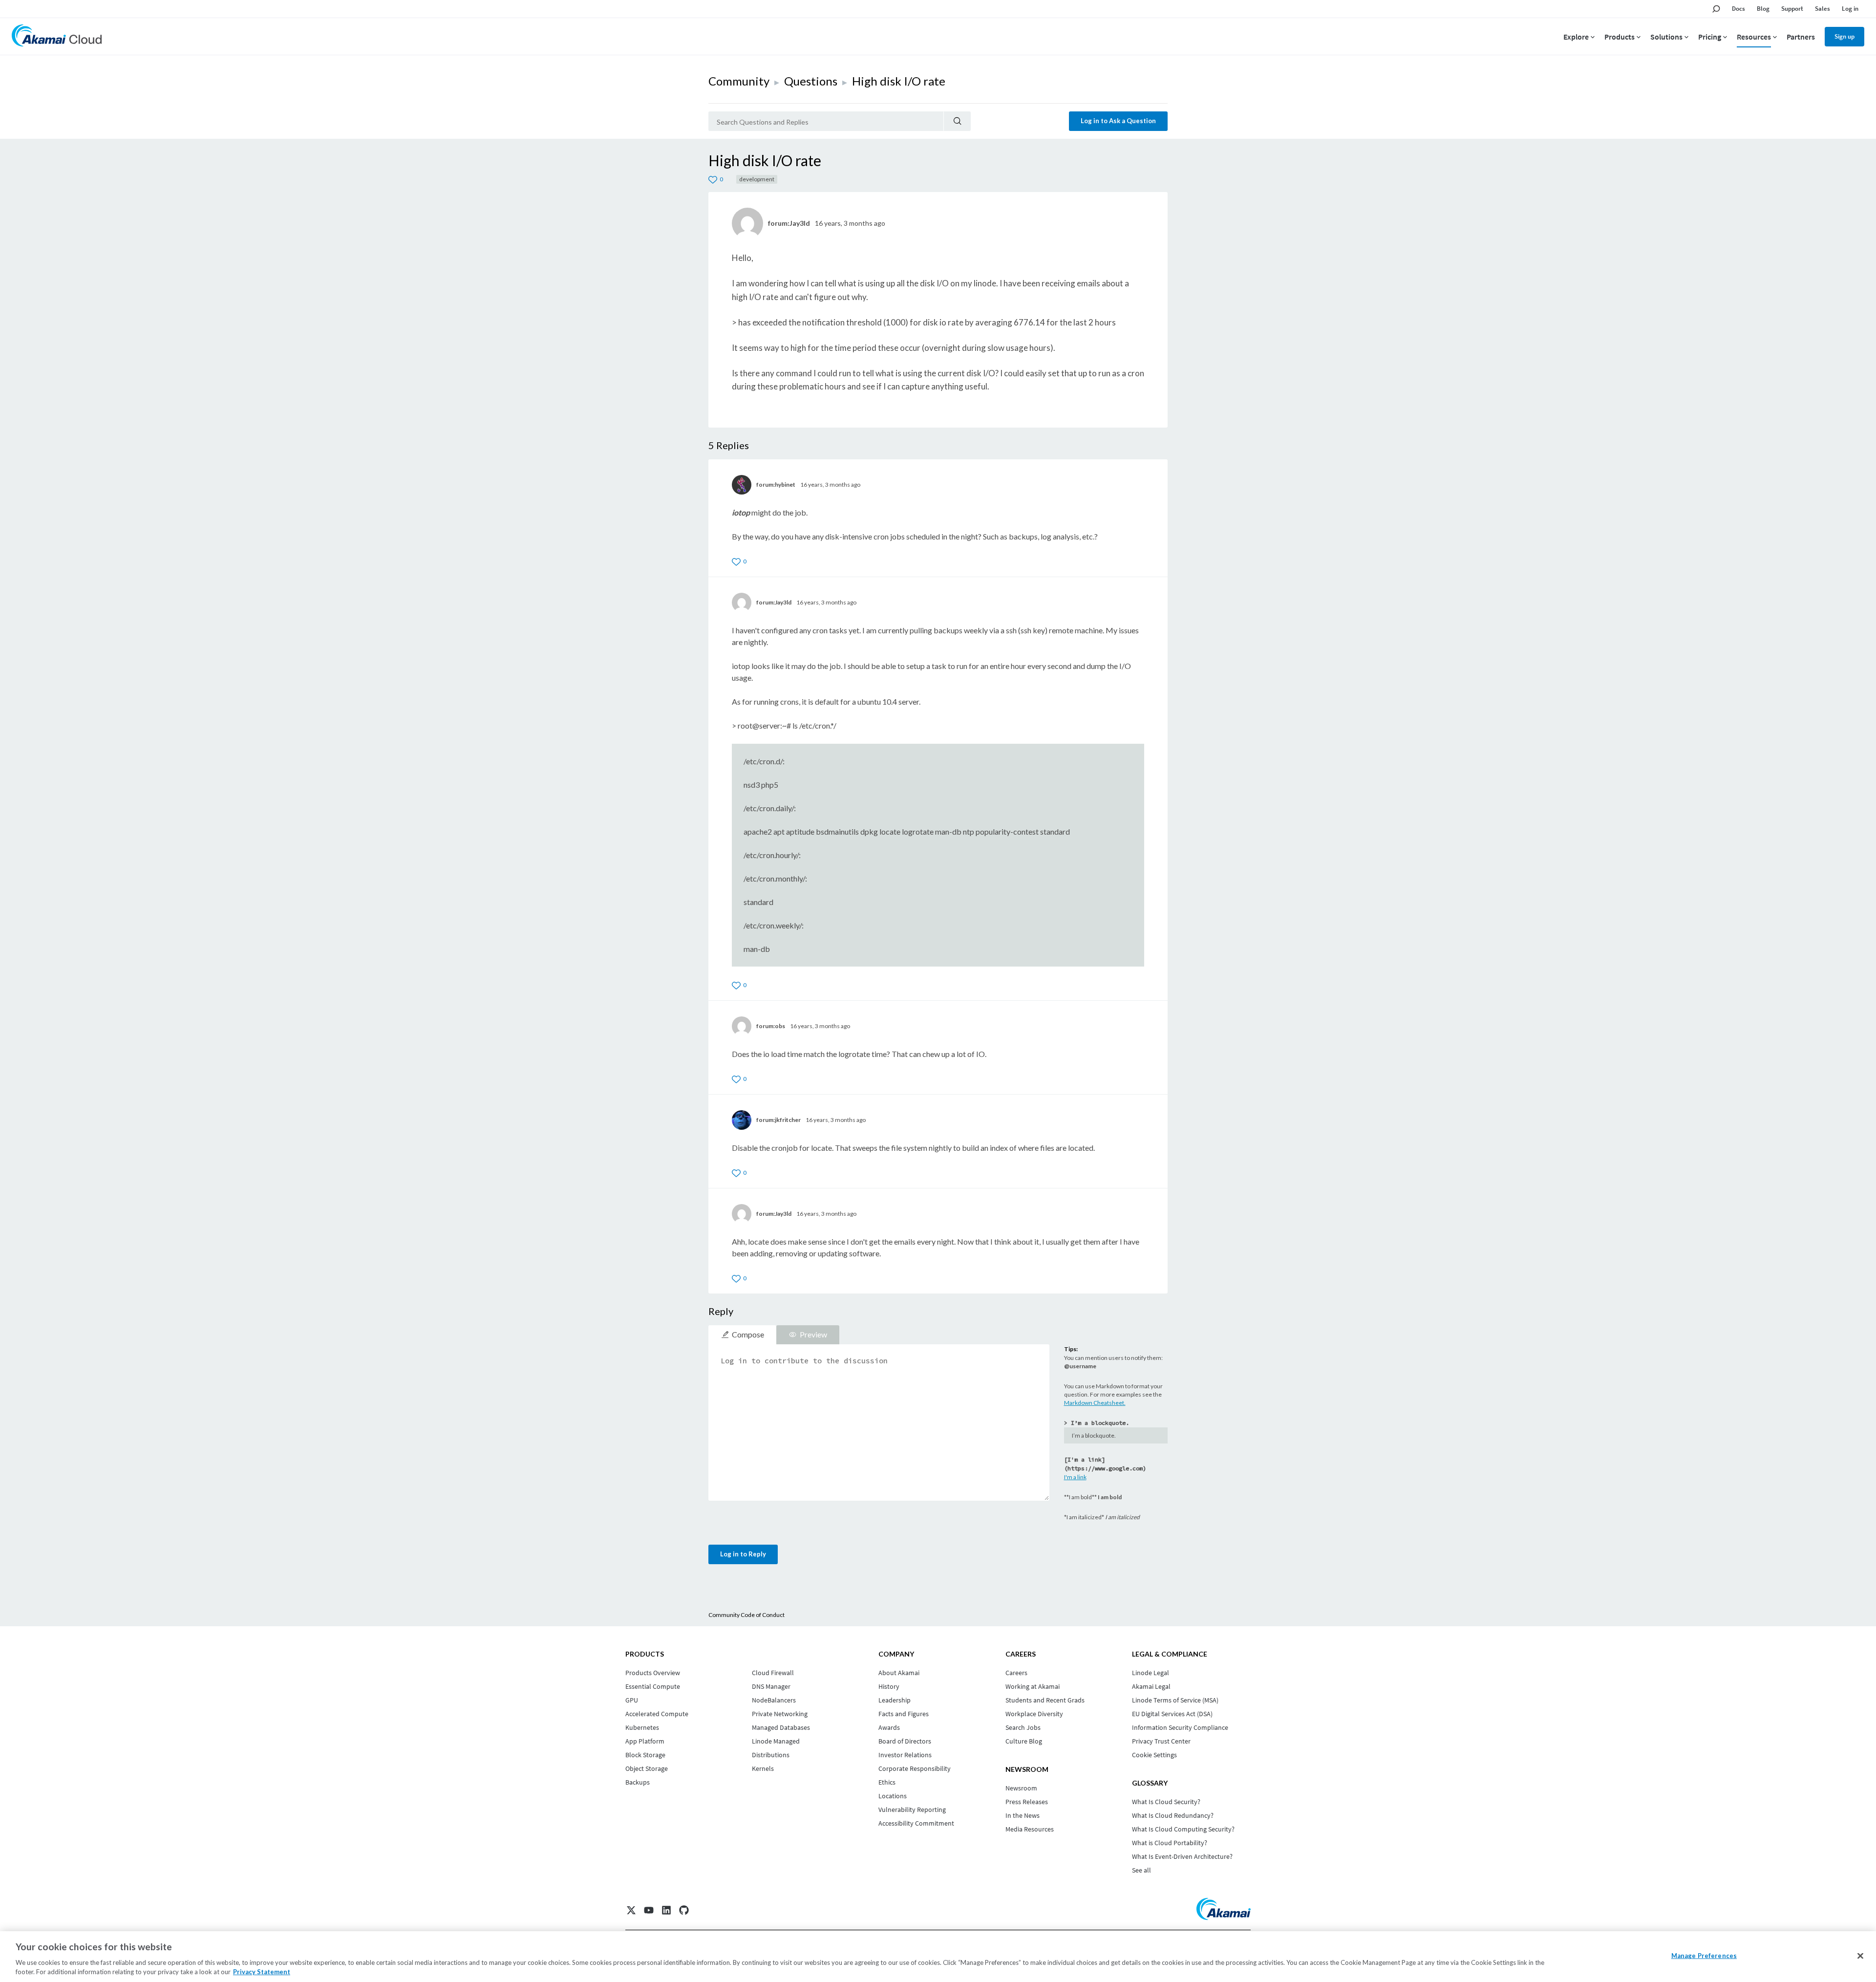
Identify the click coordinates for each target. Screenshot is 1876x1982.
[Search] (957, 121)
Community (739, 81)
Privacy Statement (262, 1972)
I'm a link (1075, 1477)
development (757, 179)
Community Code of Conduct (746, 1615)
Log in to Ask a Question (1118, 121)
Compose (748, 1334)
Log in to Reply (743, 1554)
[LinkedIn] (666, 1910)
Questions (811, 81)
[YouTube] (649, 1910)
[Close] (1860, 1956)
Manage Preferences (1704, 1956)
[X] (631, 1910)
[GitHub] (684, 1910)
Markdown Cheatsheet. (1095, 1403)
